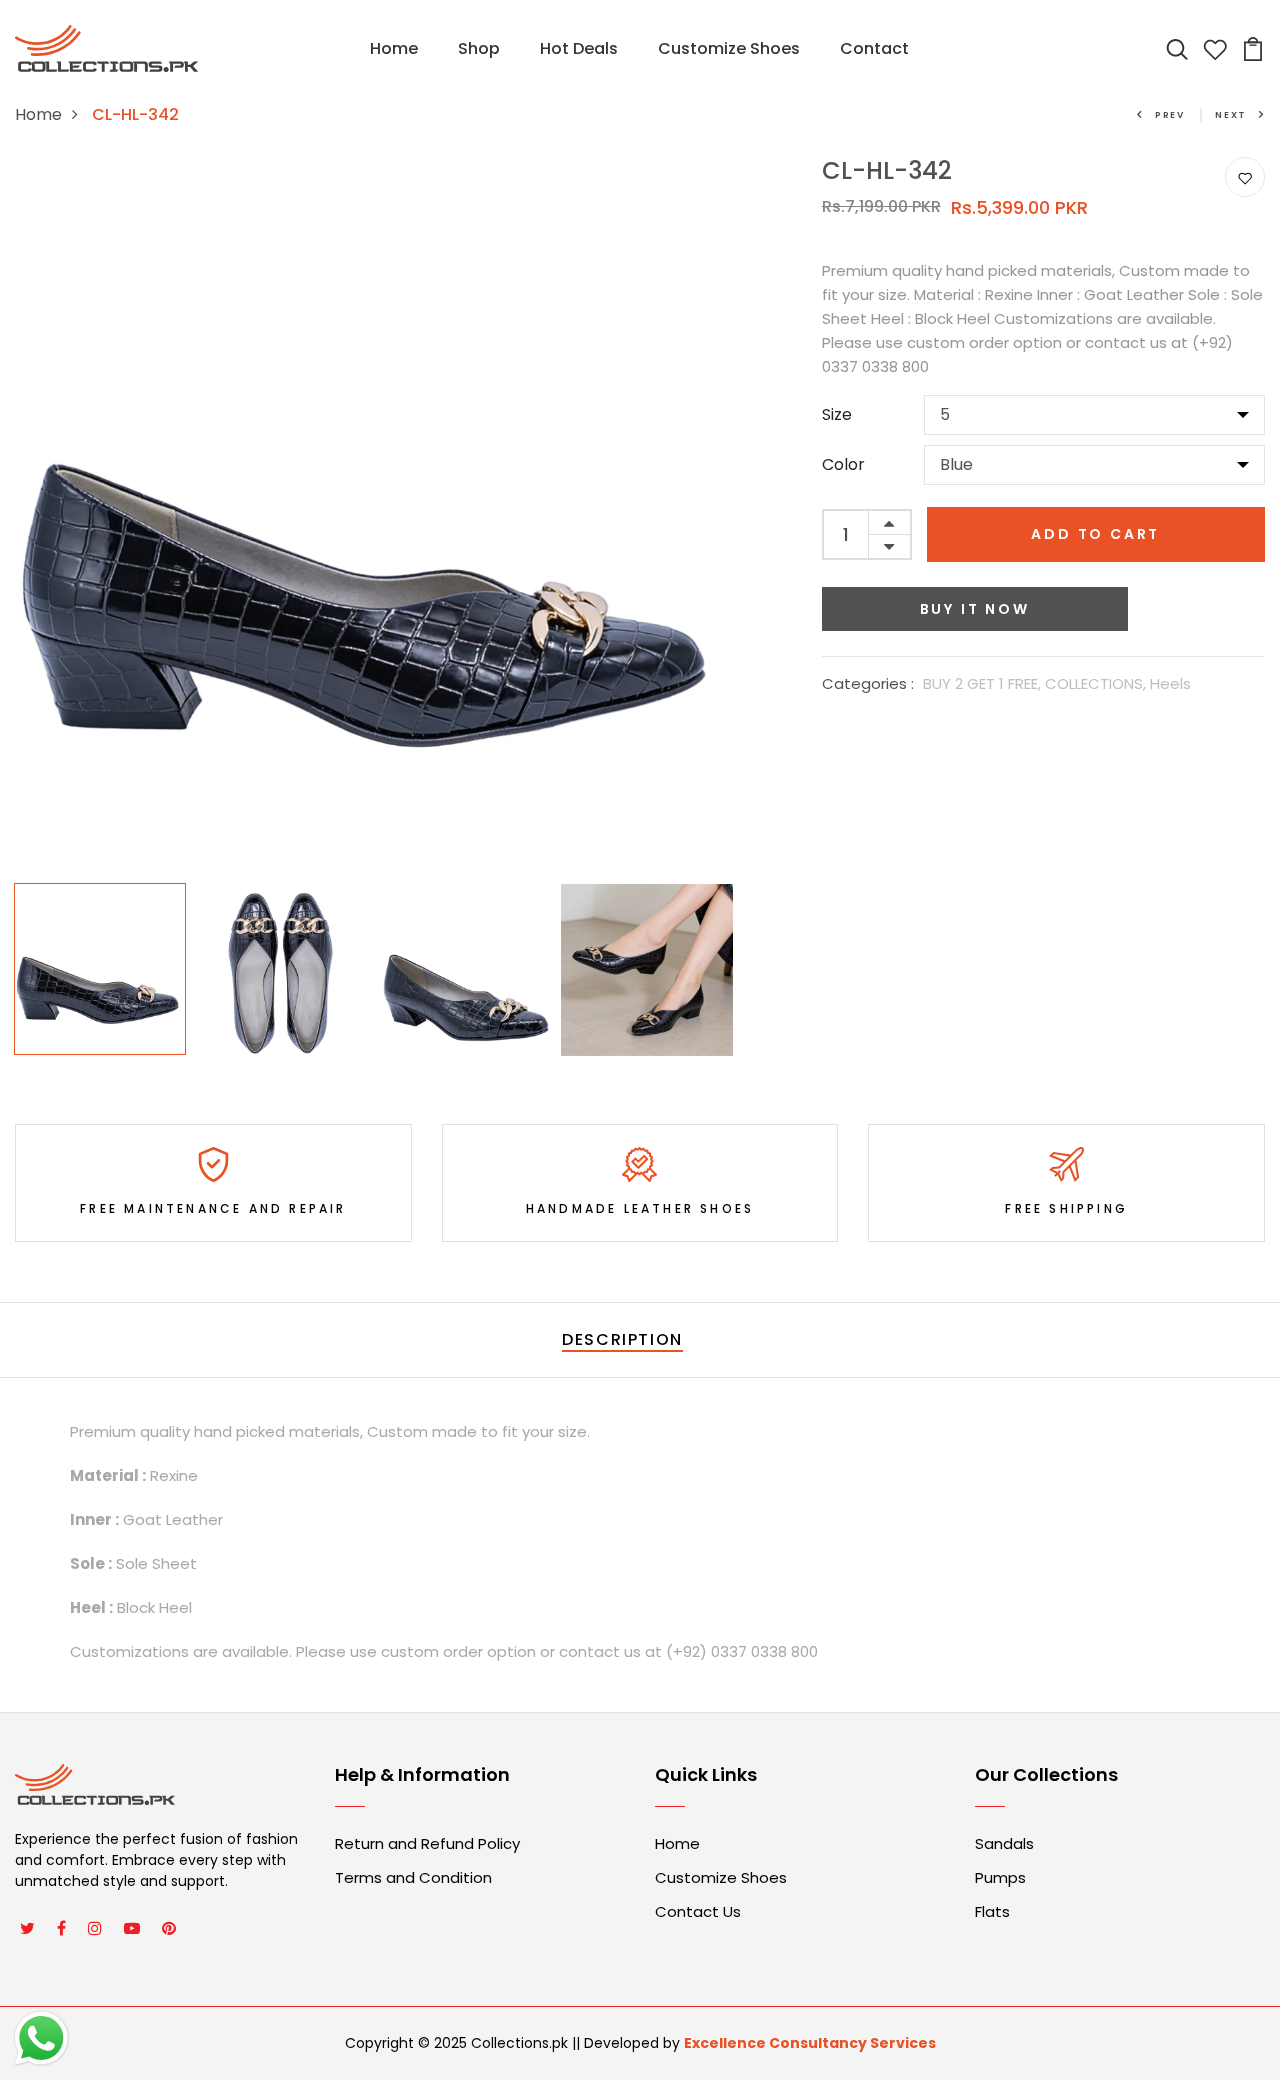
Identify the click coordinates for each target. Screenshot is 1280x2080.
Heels (1170, 683)
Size (837, 414)
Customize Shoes (729, 48)
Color (843, 464)
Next (1231, 115)
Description (622, 1339)
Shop (479, 48)
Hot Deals (579, 48)
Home (394, 48)
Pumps (1000, 1877)
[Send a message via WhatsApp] (41, 2038)
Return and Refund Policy (427, 1843)
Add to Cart (1095, 534)
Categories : (868, 683)
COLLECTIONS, (1097, 683)
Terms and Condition (413, 1877)
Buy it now (975, 609)
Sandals (1004, 1843)
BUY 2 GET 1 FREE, (984, 683)
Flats (992, 1911)
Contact (874, 48)
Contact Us (698, 1911)
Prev (1170, 115)
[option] (373, 515)
